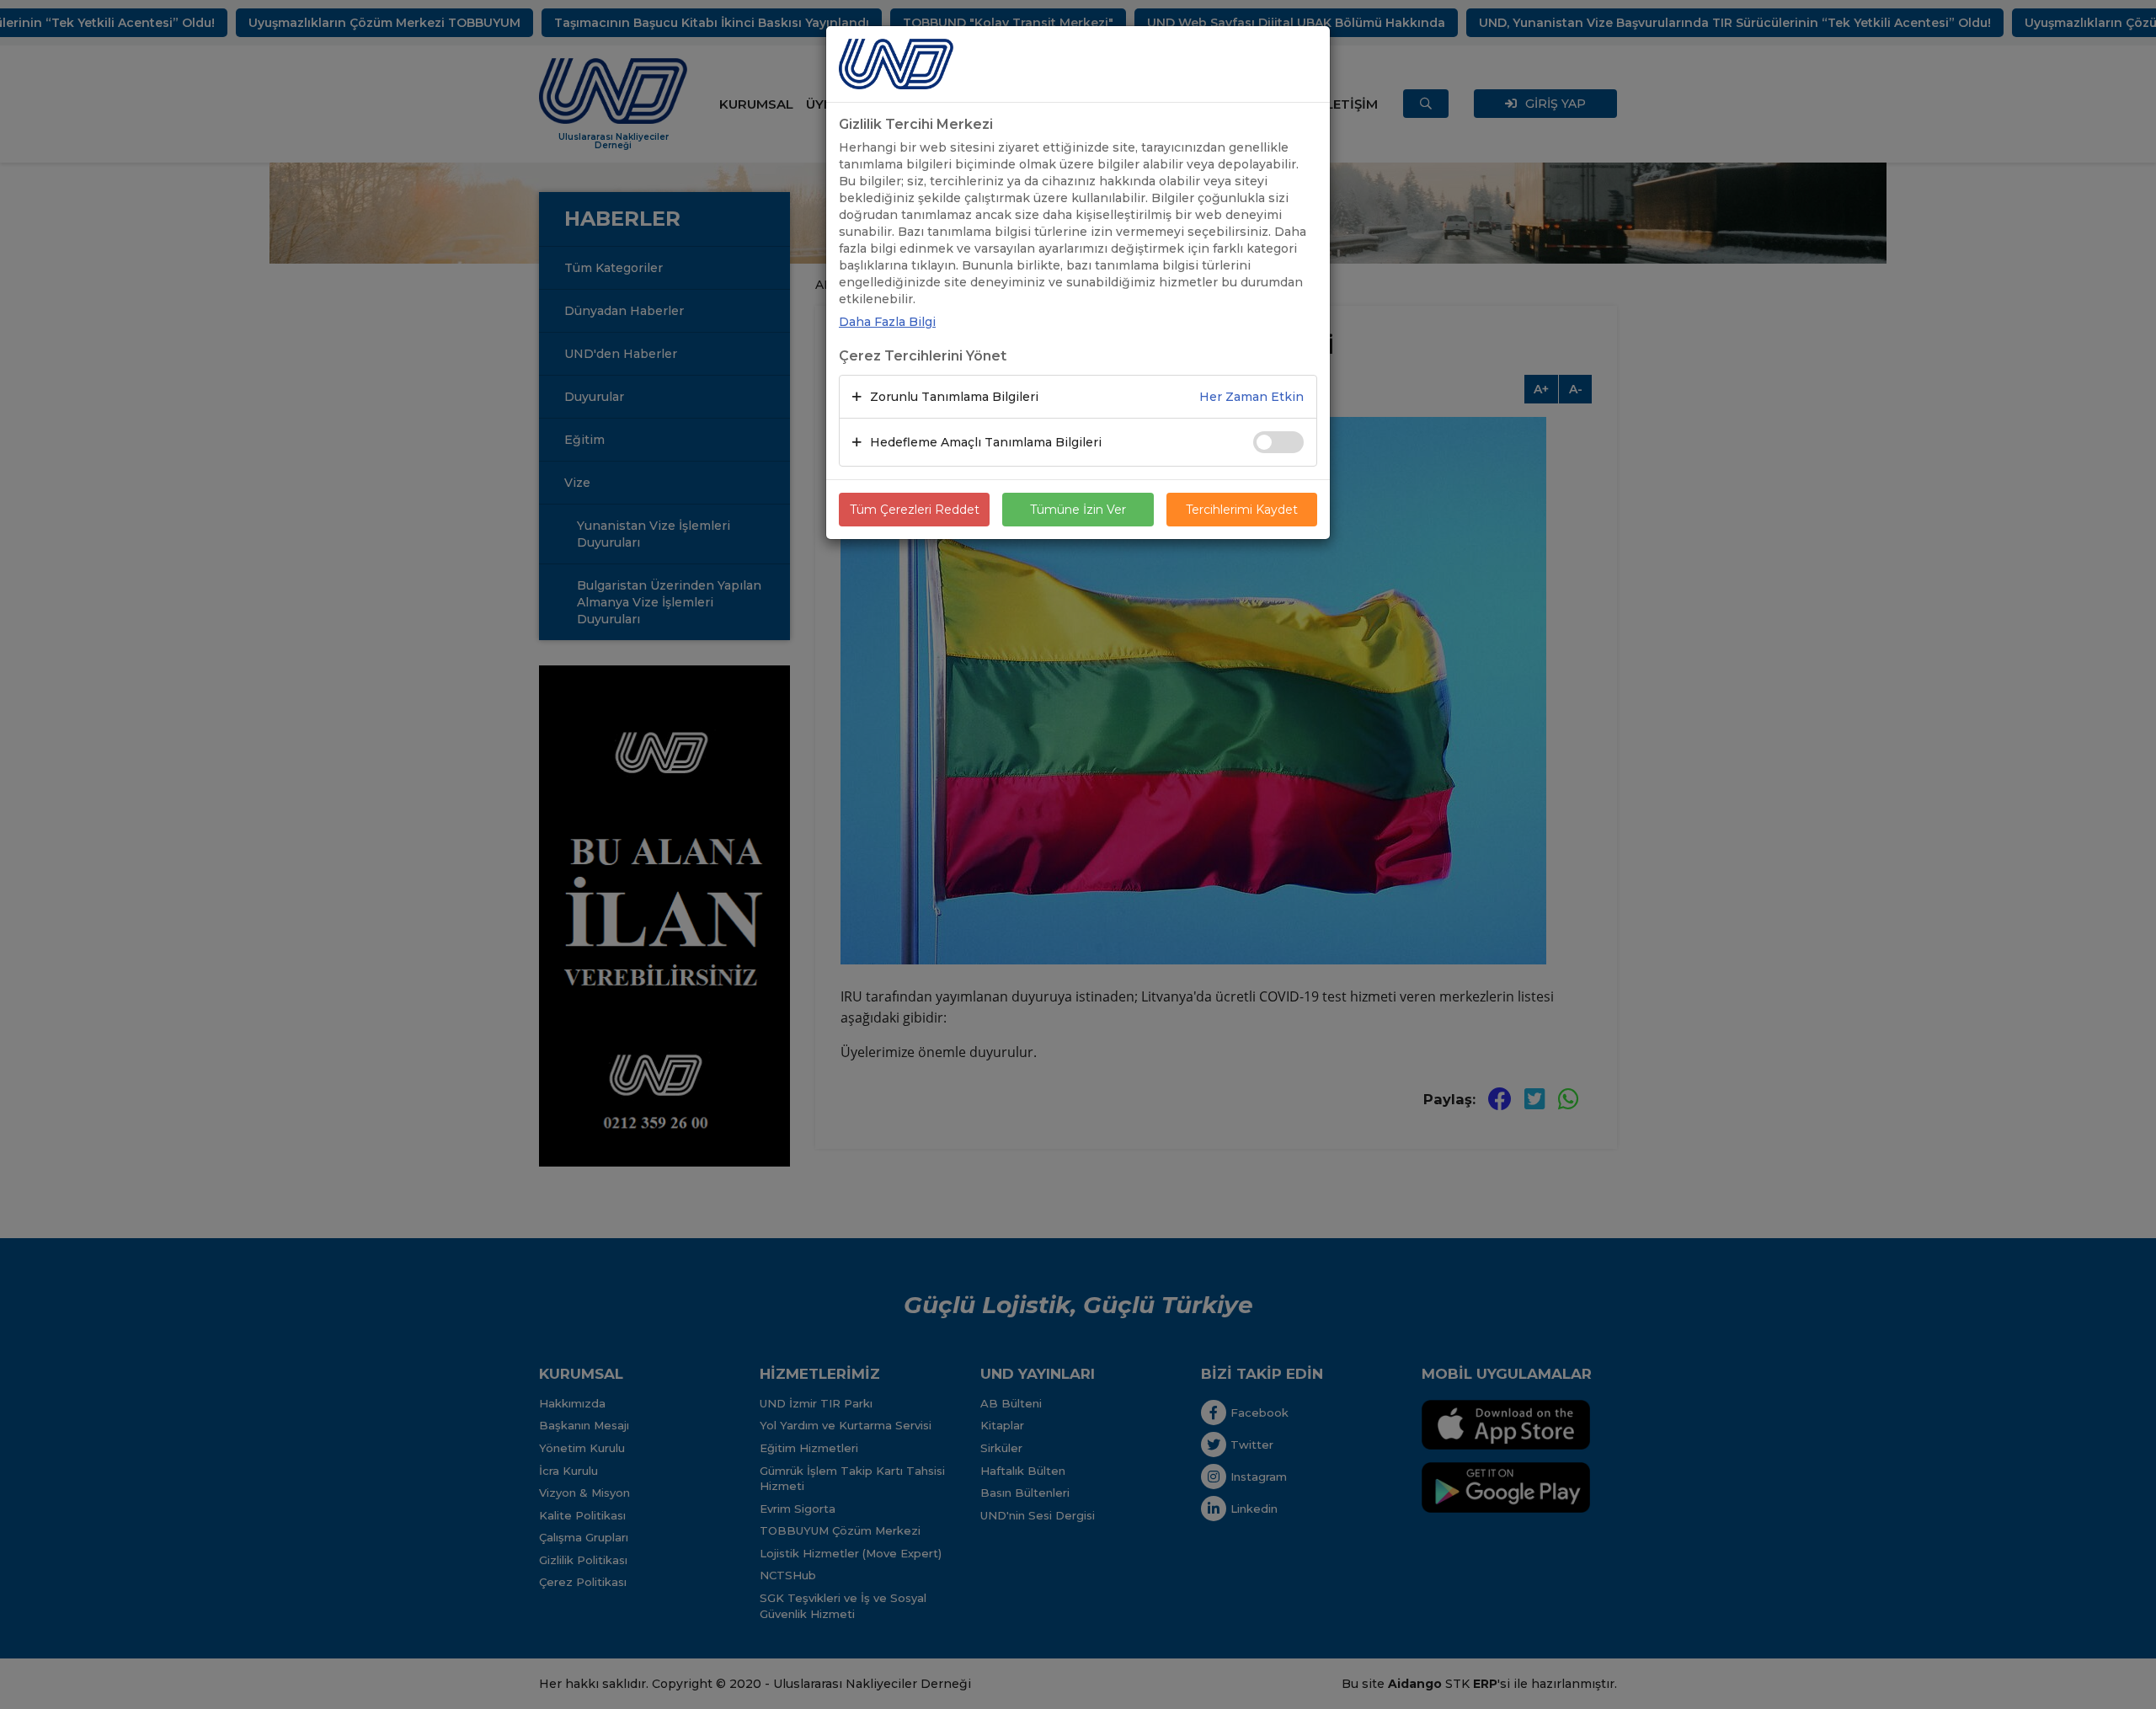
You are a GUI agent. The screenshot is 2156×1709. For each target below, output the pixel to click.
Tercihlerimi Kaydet (1242, 510)
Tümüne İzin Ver (1078, 510)
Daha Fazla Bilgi (887, 322)
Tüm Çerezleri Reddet (915, 510)
